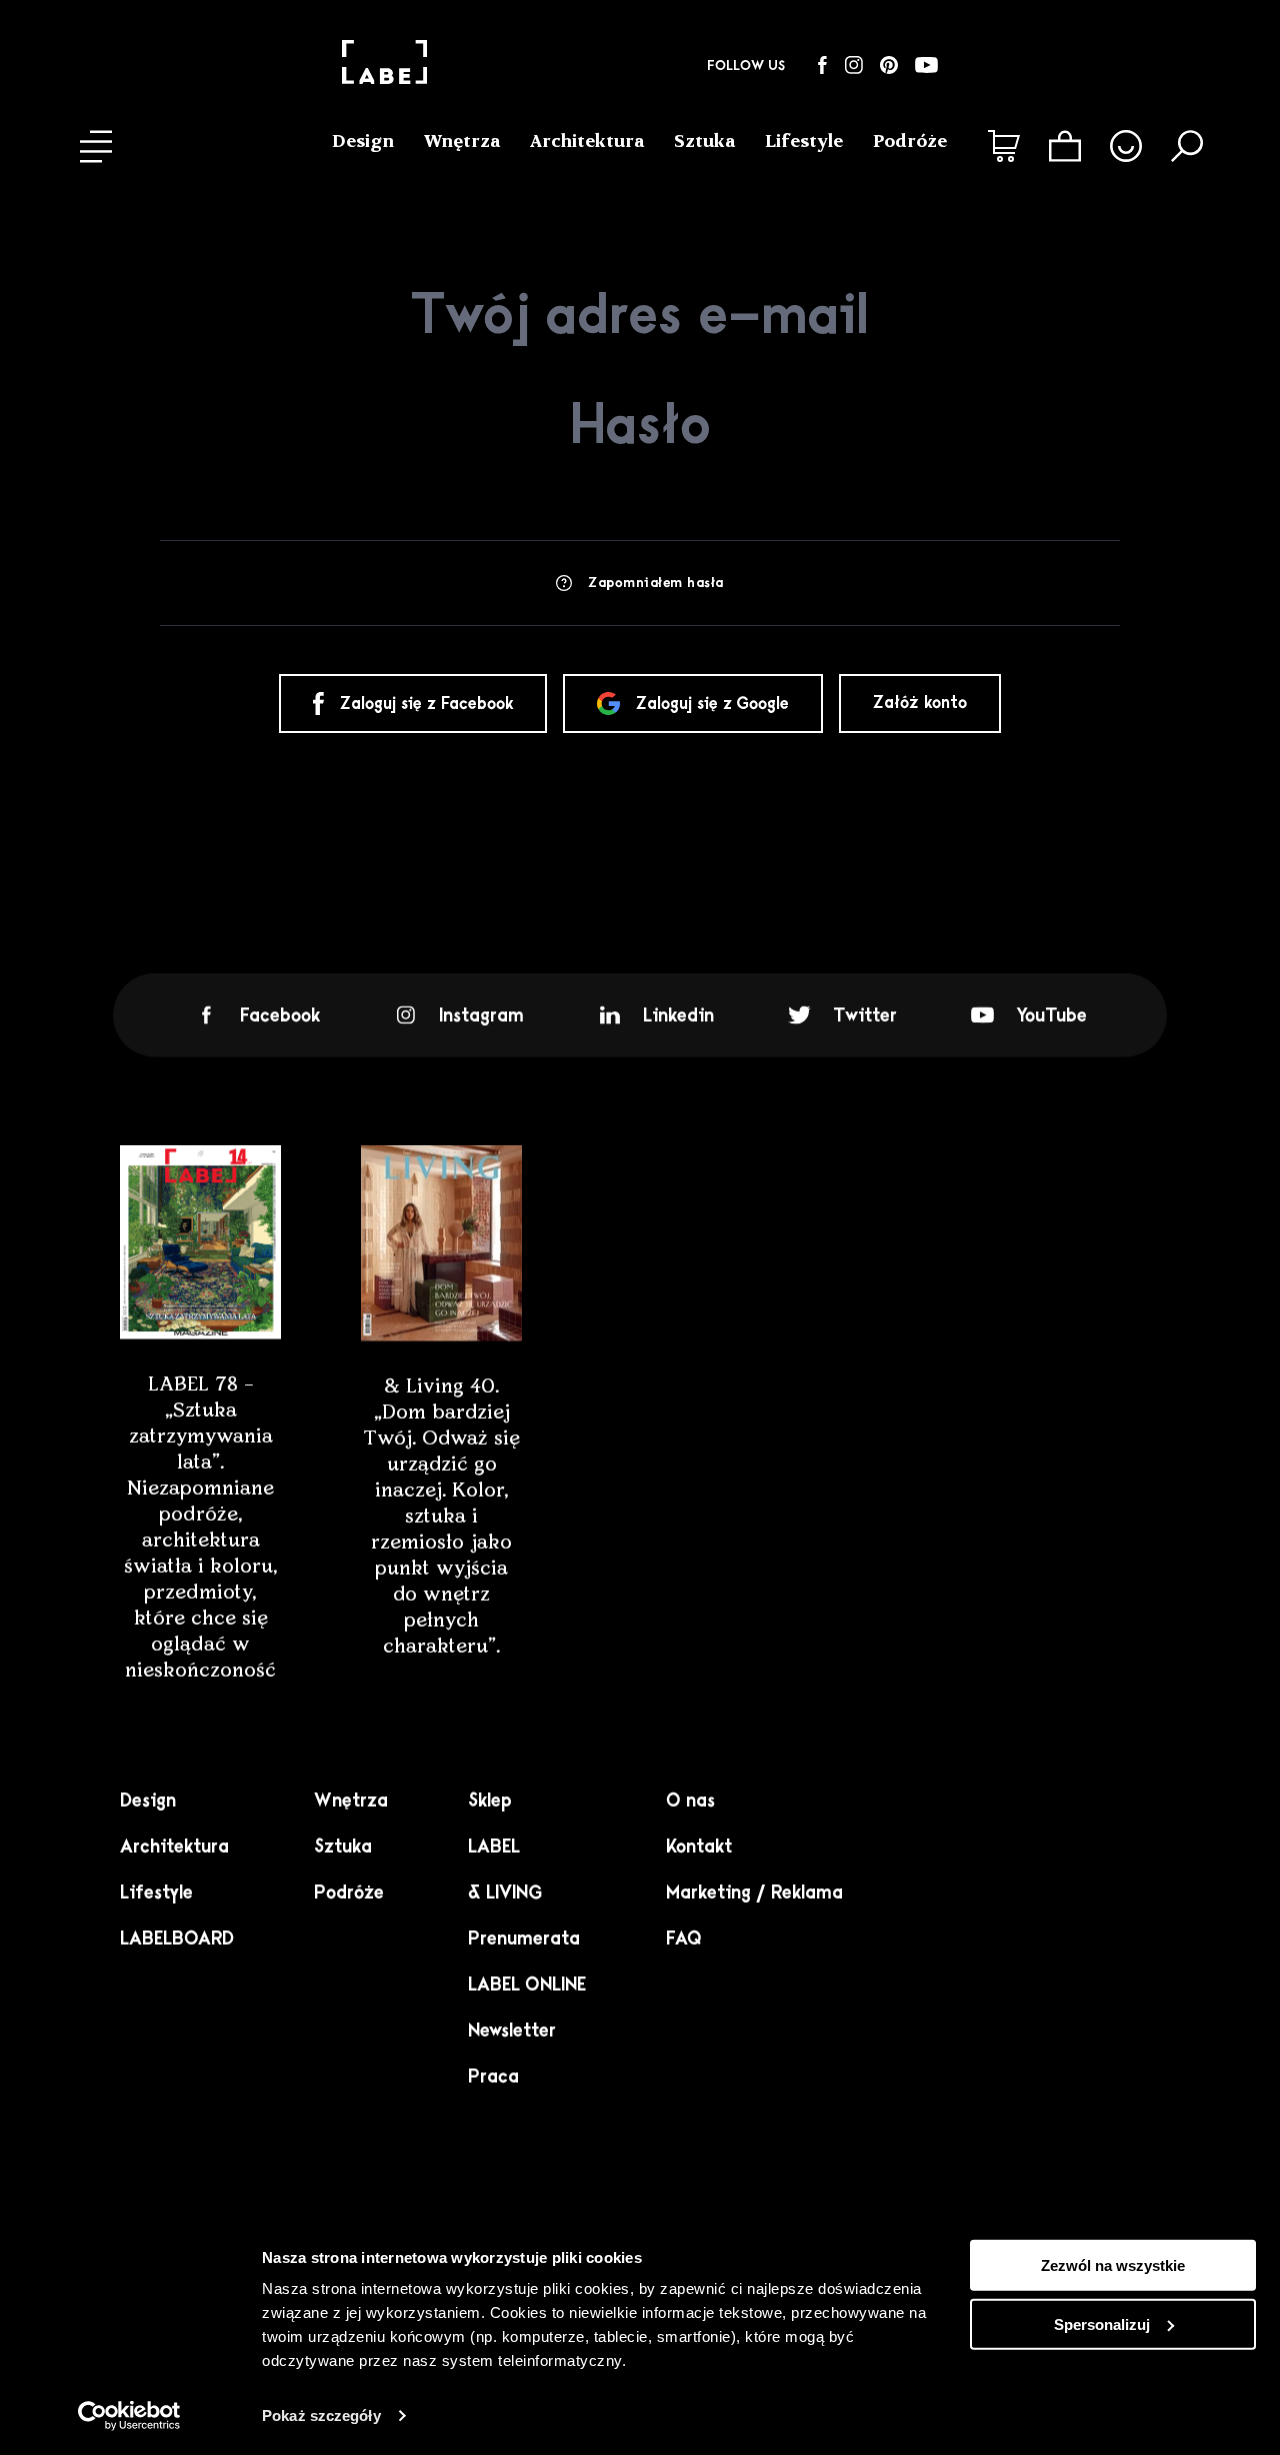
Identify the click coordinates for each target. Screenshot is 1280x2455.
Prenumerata (524, 1938)
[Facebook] (822, 65)
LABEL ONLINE (527, 1984)
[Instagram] (854, 65)
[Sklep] (1004, 146)
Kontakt (699, 1846)
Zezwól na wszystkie (1113, 2265)
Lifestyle (804, 141)
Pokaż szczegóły (321, 2415)
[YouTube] (926, 65)
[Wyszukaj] (1187, 146)
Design (363, 141)
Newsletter (512, 2030)
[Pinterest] (889, 65)
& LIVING (505, 1892)
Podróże (910, 141)
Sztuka (704, 141)
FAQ (684, 1938)
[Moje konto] (1126, 146)
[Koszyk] (1065, 146)
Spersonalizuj (1102, 2324)
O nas (690, 1800)
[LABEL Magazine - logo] (384, 65)
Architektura (587, 141)
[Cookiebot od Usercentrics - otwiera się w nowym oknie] (129, 2416)
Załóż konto (920, 703)
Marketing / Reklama (754, 1892)
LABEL (494, 1846)
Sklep (490, 1800)
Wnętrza (462, 141)
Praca (493, 2076)
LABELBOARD (177, 1938)
